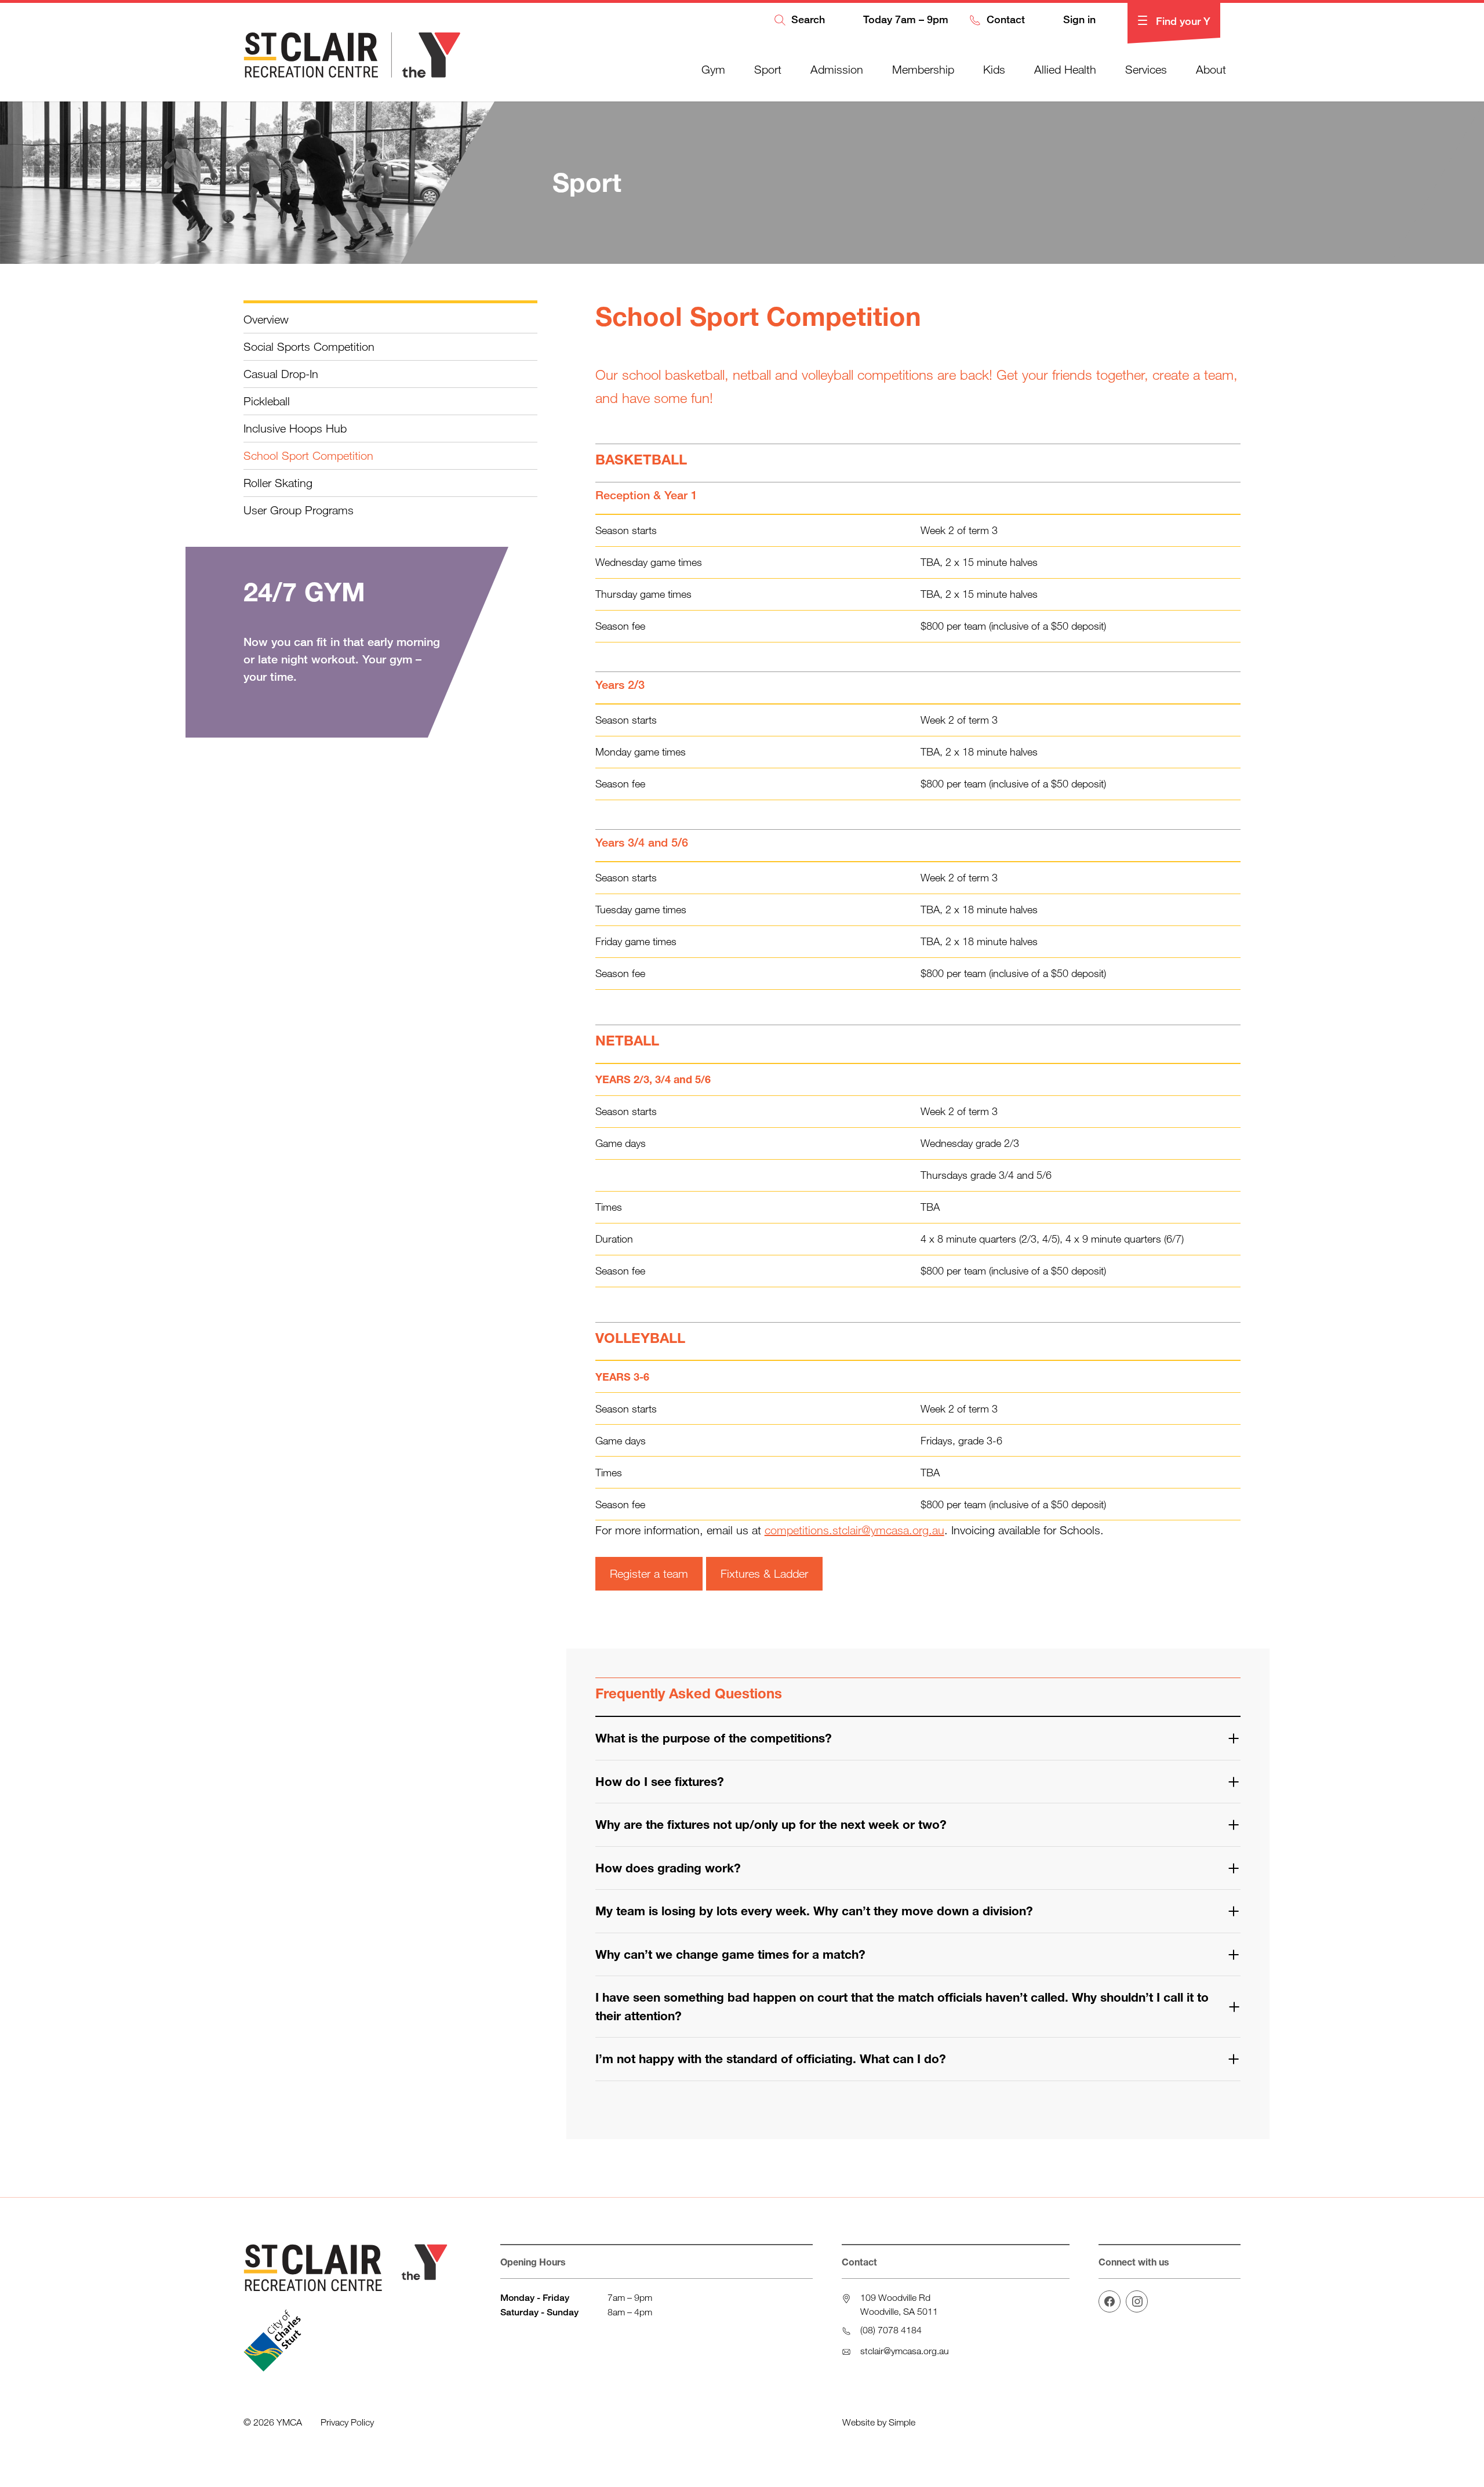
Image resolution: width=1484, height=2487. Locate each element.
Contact (1004, 20)
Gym (713, 69)
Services (1146, 69)
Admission (837, 69)
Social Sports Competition (309, 346)
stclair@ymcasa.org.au (905, 2351)
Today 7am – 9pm (904, 20)
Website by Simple (879, 2422)
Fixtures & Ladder (764, 1573)
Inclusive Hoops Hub (295, 428)
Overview (266, 319)
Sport (768, 69)
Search (807, 20)
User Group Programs (299, 510)
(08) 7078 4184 (891, 2330)
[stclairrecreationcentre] (1137, 2301)
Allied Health (1065, 69)
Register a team (649, 1573)
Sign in (1078, 20)
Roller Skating (278, 483)
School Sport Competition (308, 455)
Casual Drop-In (281, 374)
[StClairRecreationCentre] (1110, 2301)
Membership (923, 69)
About (1211, 69)
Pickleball (267, 401)
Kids (994, 69)
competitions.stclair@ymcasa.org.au (854, 1530)
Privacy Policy (347, 2422)
